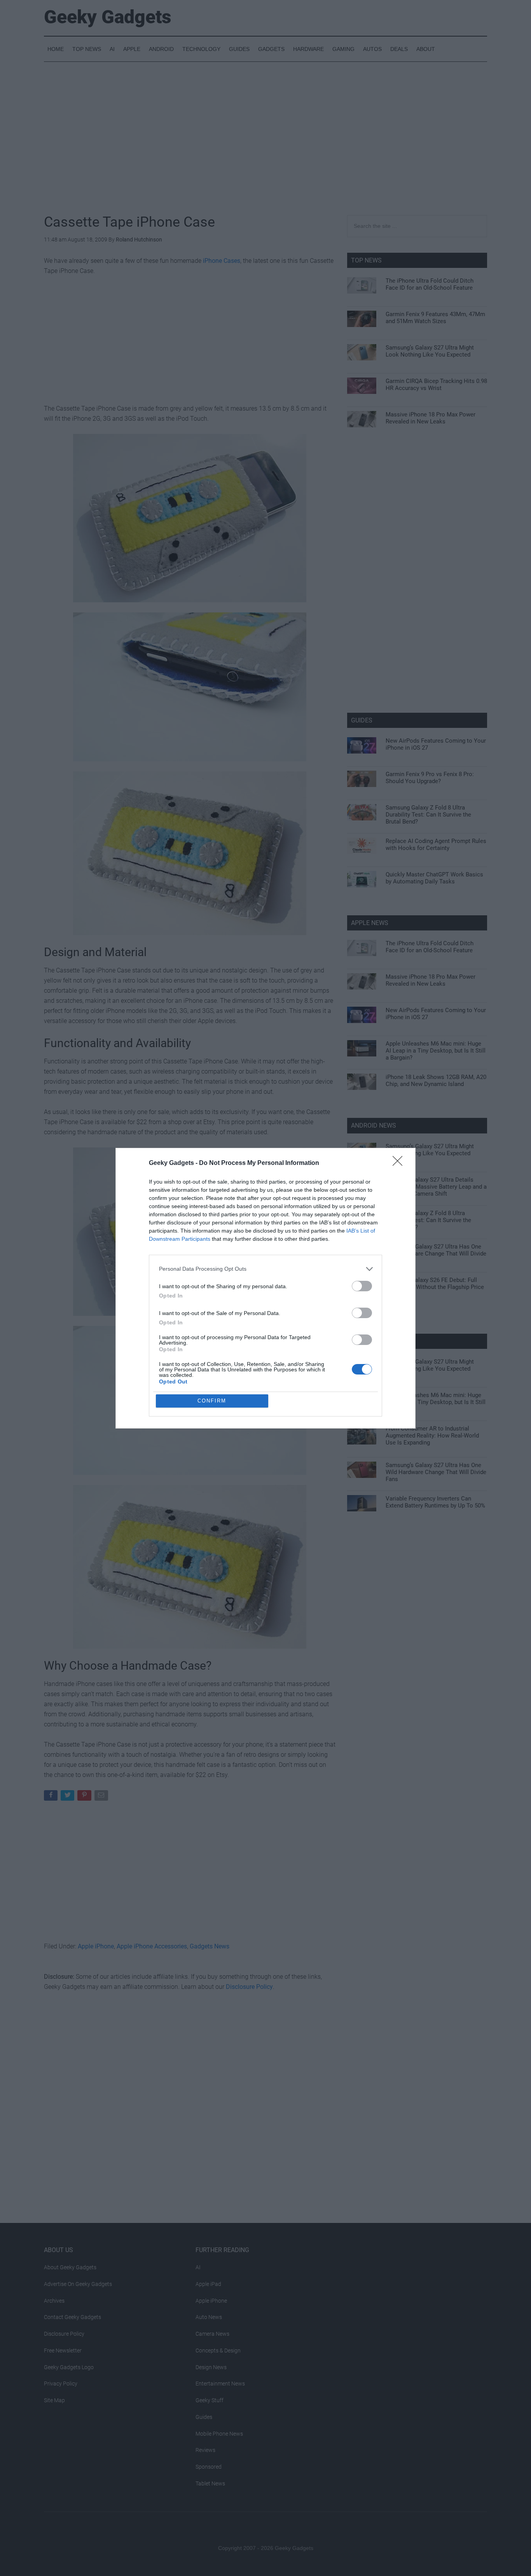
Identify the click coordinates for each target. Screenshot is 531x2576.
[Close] (400, 1163)
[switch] (362, 1286)
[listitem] (265, 1269)
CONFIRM (212, 1401)
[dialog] (265, 1288)
